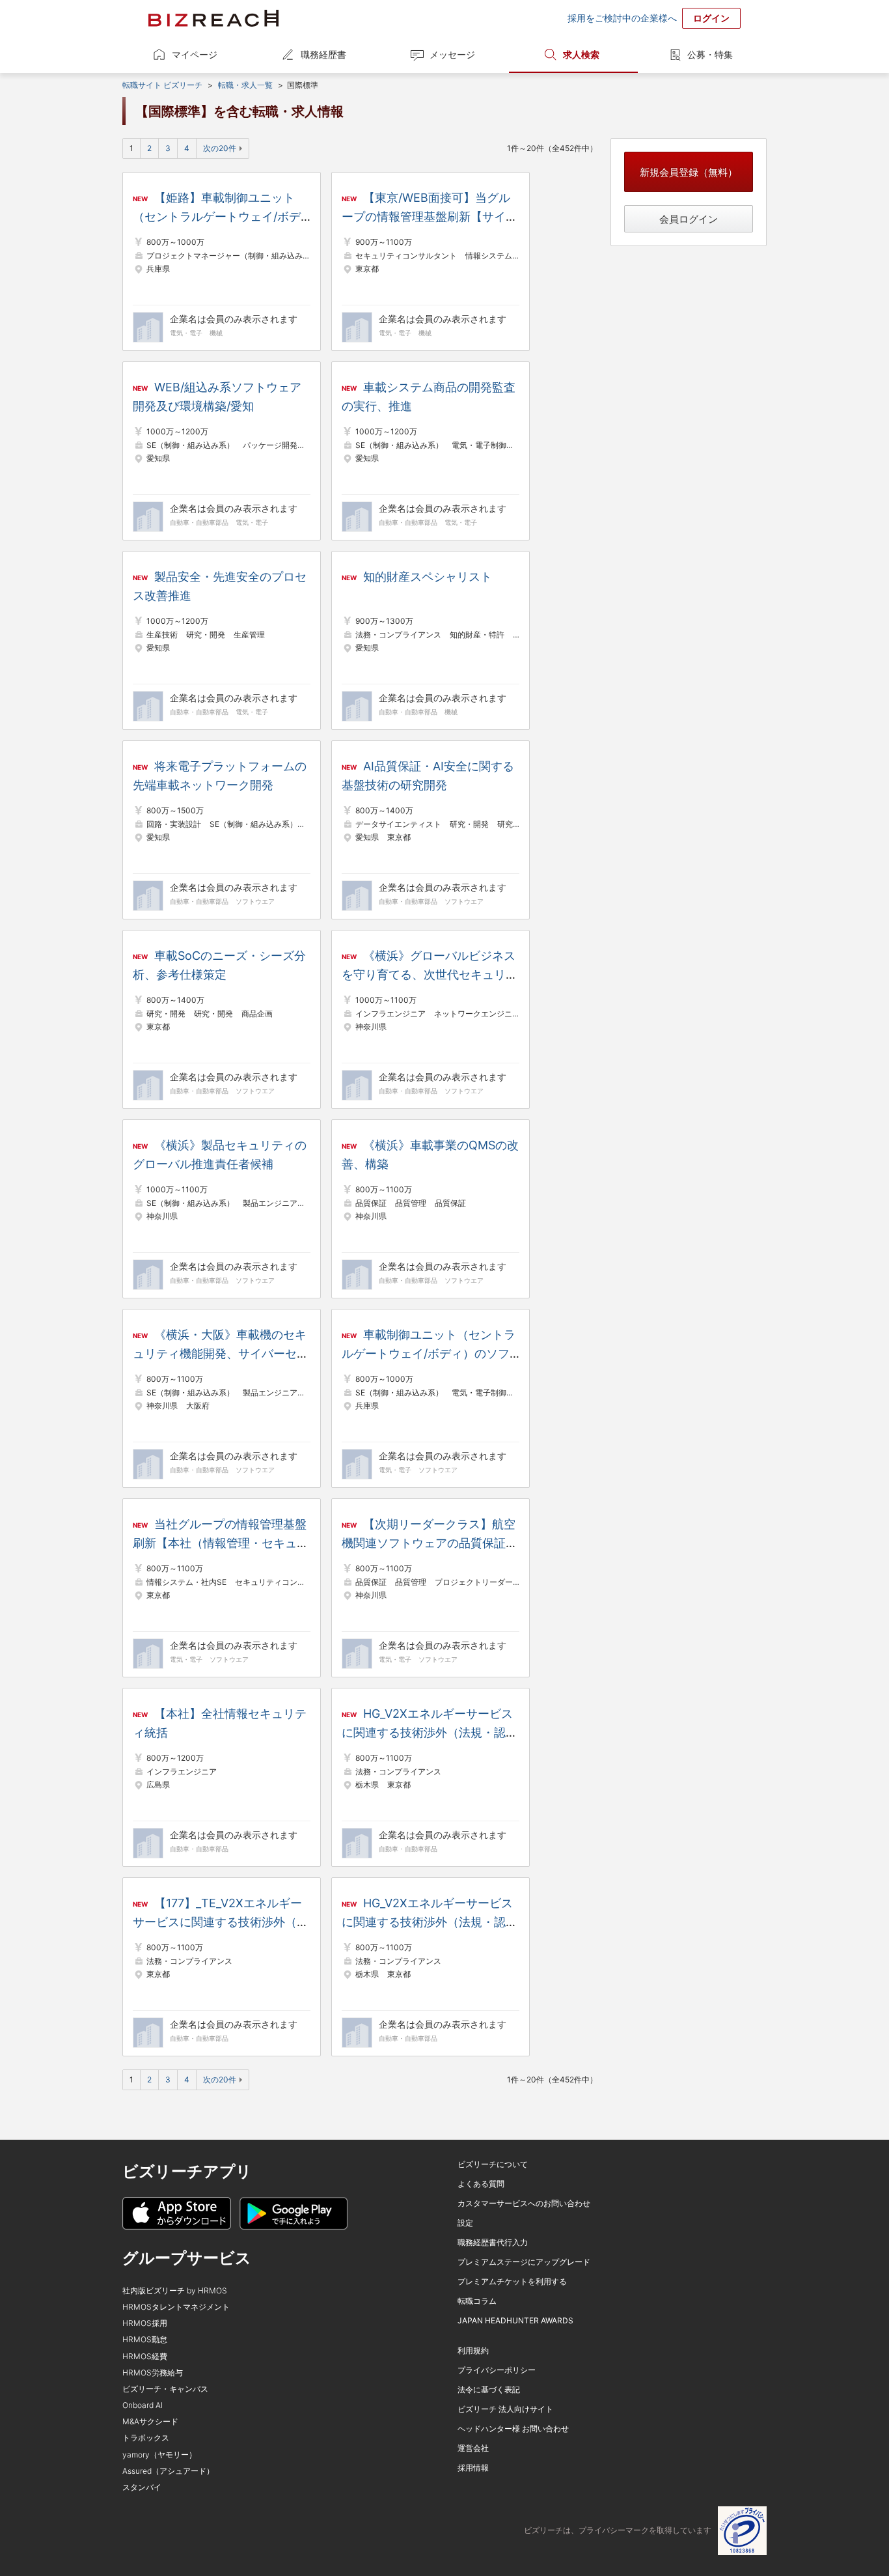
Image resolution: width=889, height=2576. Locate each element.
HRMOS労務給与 (153, 2373)
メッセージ (452, 54)
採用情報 (473, 2468)
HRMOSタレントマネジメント (176, 2307)
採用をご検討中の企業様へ (622, 18)
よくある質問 (481, 2184)
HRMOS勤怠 (145, 2339)
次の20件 (220, 148)
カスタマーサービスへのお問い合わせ (524, 2203)
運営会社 (473, 2448)
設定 (465, 2223)
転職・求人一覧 (245, 85)
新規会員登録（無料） (689, 172)
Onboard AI (143, 2405)
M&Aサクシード (150, 2421)
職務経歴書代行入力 (493, 2242)
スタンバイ (142, 2487)
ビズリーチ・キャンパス (165, 2389)
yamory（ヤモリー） (159, 2455)
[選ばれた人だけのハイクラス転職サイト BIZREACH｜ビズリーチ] (213, 18)
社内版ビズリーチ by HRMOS (175, 2290)
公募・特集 (710, 54)
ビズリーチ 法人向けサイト (505, 2409)
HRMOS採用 (145, 2323)
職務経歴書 (323, 54)
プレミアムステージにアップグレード (524, 2262)
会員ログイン (689, 219)
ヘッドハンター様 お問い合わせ (513, 2429)
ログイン (711, 18)
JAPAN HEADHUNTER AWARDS (515, 2320)
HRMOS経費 (145, 2356)
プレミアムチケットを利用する (512, 2281)
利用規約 (473, 2350)
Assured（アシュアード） (168, 2471)
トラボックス (146, 2438)
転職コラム (477, 2301)
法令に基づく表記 (489, 2389)
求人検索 (581, 54)
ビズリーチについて (493, 2164)
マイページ (195, 54)
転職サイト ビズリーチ (162, 85)
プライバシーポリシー (497, 2370)
